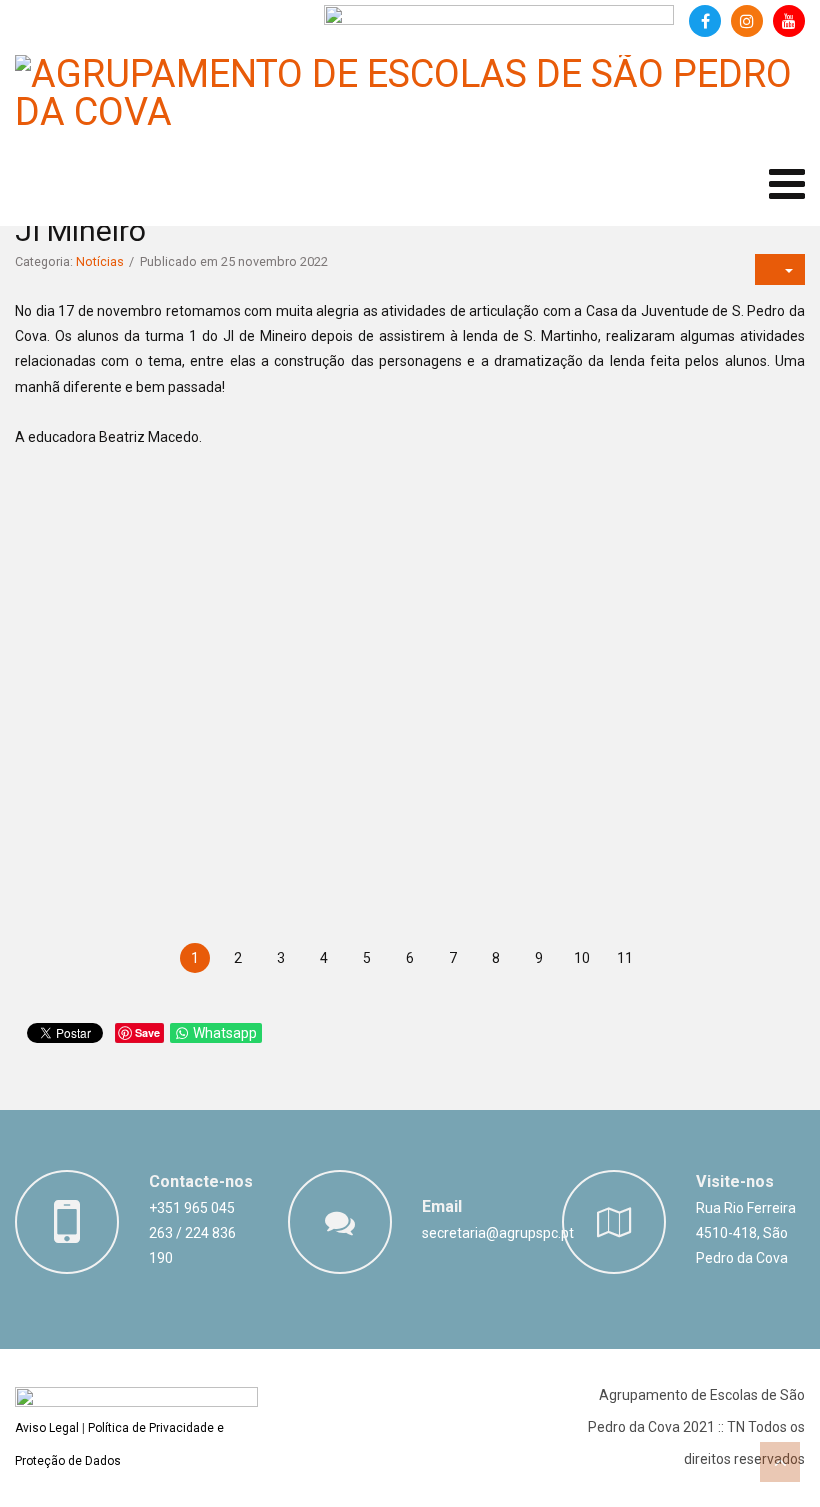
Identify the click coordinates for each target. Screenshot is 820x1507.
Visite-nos (735, 1181)
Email (442, 1206)
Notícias (100, 261)
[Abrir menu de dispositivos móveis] (787, 184)
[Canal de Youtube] (789, 21)
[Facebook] (705, 21)
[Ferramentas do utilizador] (780, 269)
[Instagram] (747, 21)
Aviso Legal (47, 1428)
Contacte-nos (201, 1181)
